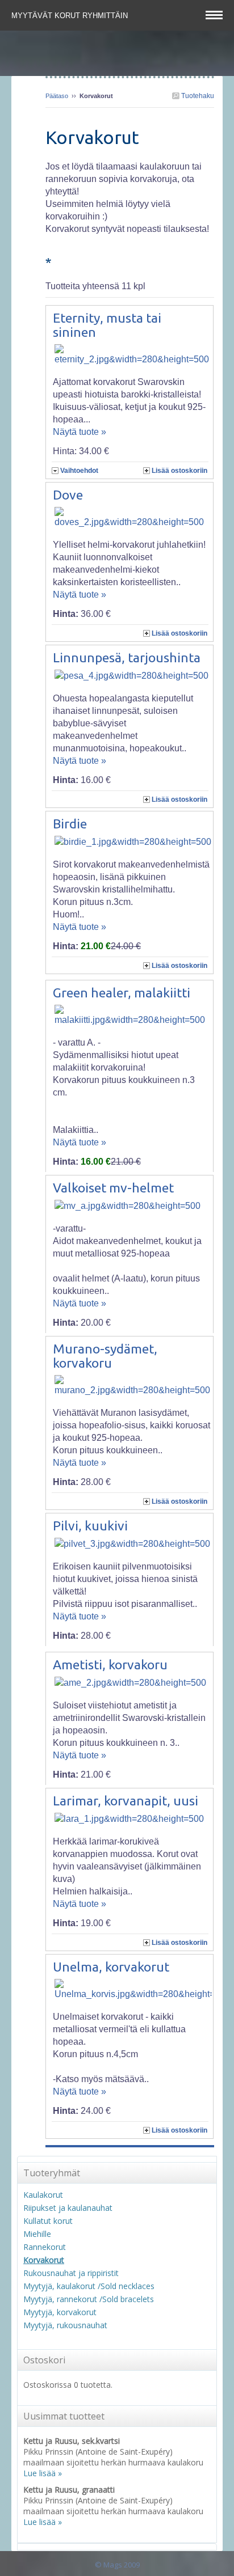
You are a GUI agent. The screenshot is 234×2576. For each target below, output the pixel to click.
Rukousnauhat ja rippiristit (71, 2273)
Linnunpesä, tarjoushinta (127, 657)
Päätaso (57, 96)
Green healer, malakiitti (122, 993)
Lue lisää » (43, 2473)
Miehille (37, 2234)
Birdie (70, 824)
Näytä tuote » (80, 432)
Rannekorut (45, 2247)
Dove (68, 495)
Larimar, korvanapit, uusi (126, 1801)
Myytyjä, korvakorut (60, 2312)
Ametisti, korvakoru (110, 1665)
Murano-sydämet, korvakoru (105, 1356)
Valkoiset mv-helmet (113, 1188)
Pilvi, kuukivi (90, 1526)
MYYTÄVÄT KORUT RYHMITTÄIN (71, 16)
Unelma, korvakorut (111, 1967)
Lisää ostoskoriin (179, 471)
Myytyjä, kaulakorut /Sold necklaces (89, 2286)
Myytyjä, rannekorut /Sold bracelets (89, 2299)
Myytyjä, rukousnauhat (65, 2325)
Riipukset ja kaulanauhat (68, 2208)
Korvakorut (44, 2260)
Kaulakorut (43, 2195)
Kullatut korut (48, 2221)
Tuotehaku (197, 96)
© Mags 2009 (117, 2565)
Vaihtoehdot (79, 471)
